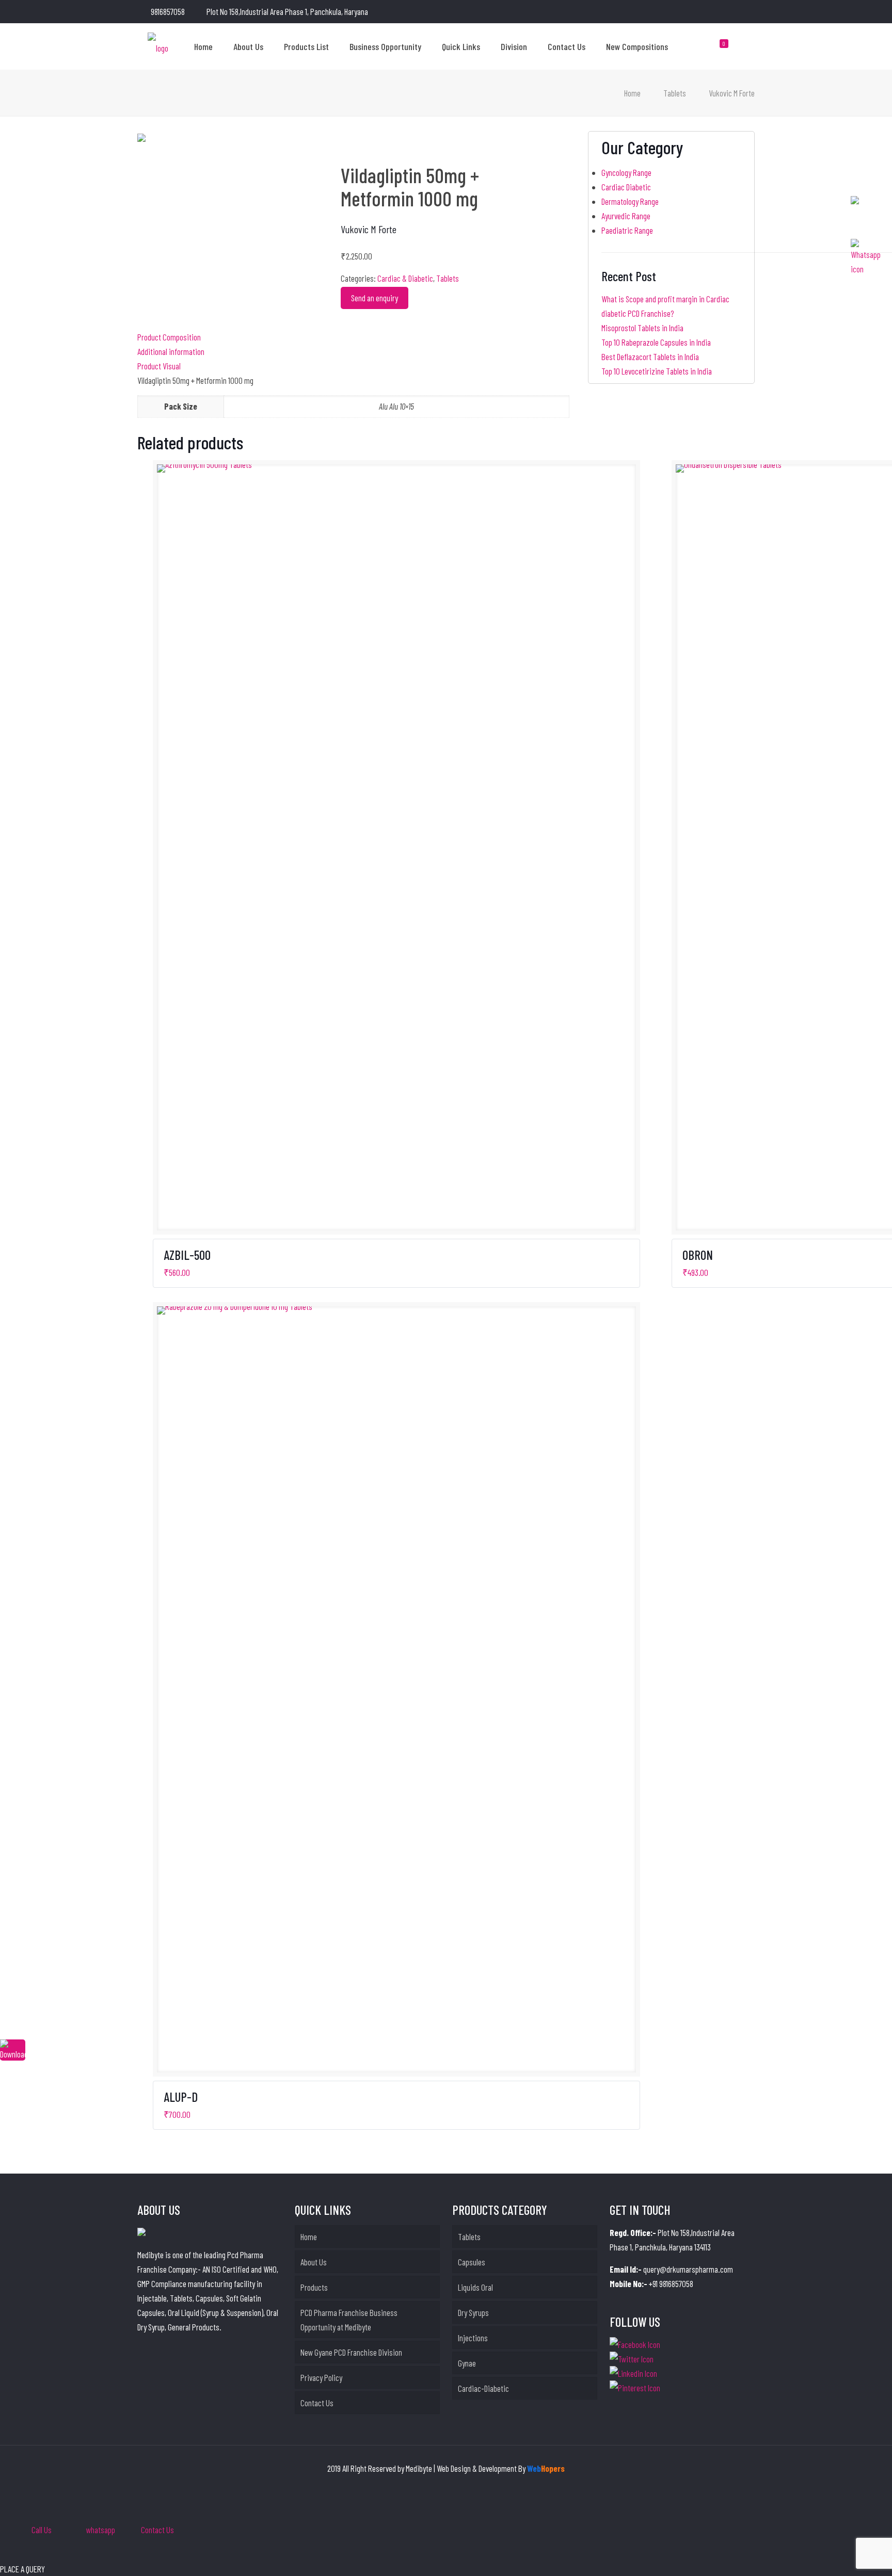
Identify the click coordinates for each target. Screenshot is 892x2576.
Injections (473, 2338)
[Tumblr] (749, 12)
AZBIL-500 (187, 1255)
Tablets (675, 93)
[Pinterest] (735, 12)
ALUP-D (181, 2097)
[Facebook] (707, 12)
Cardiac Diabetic (626, 187)
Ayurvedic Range (626, 216)
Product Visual (159, 366)
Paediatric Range (627, 230)
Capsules (472, 2262)
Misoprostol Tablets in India (642, 328)
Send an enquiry (375, 298)
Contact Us (317, 2403)
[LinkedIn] (721, 12)
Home (632, 93)
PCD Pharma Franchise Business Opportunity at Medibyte (349, 2320)
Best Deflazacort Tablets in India (650, 357)
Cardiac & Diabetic (405, 278)
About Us (314, 2262)
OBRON (698, 1255)
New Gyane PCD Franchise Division (351, 2352)
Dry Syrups (473, 2312)
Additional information (171, 351)
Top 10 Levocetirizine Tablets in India (657, 371)
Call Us (42, 2530)
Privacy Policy (321, 2377)
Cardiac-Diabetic (483, 2388)
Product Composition (169, 337)
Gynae (467, 2363)
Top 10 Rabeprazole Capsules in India (656, 342)
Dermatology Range (630, 201)
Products (314, 2287)
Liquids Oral (475, 2287)
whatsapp (101, 2530)
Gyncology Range (626, 172)
